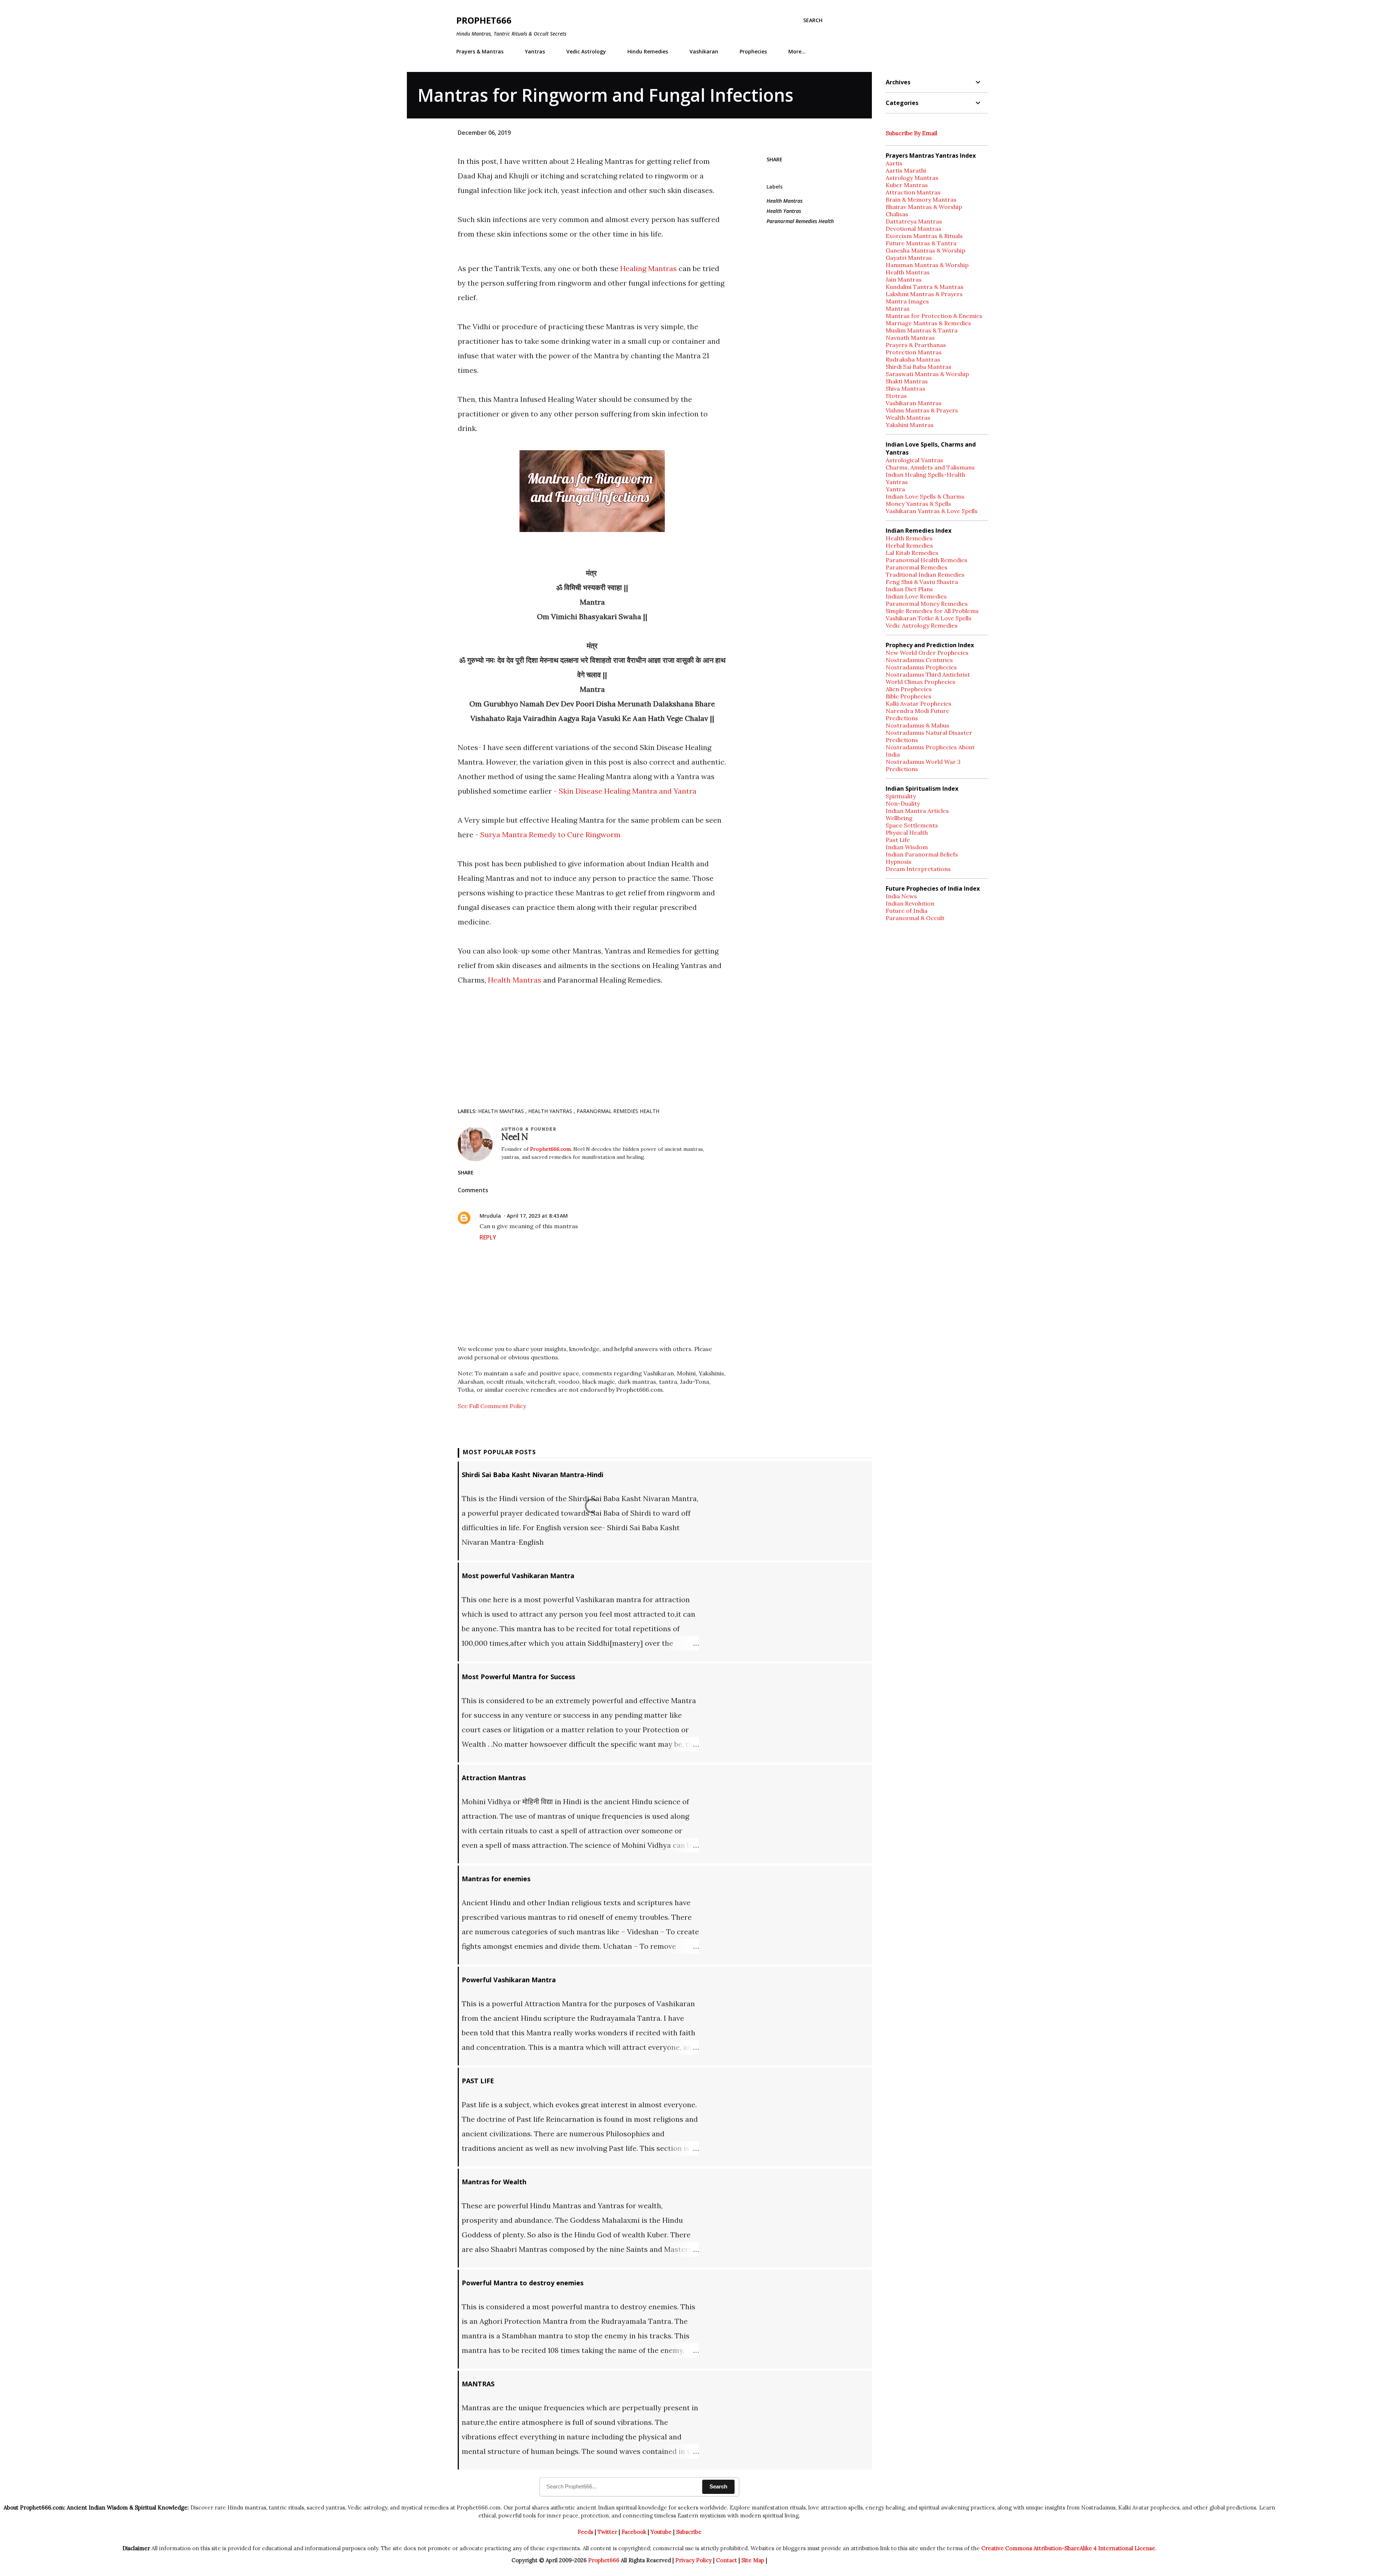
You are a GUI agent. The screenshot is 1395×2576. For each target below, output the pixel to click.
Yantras (535, 51)
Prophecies (753, 51)
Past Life (898, 840)
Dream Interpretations (918, 869)
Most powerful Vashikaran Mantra (518, 1576)
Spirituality (901, 796)
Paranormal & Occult (915, 918)
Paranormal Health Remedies (927, 560)
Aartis (894, 163)
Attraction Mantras (494, 1778)
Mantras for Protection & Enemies (934, 316)
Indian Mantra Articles (917, 811)
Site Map (753, 2560)
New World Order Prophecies (927, 653)
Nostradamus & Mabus (917, 725)
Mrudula (490, 1216)
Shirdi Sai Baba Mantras (919, 367)
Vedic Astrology (586, 51)
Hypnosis (899, 862)
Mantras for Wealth (494, 2182)
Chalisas (897, 214)
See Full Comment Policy (492, 1406)
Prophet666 (484, 20)
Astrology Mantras (912, 178)
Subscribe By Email (911, 133)
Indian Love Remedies (916, 596)
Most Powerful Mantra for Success (518, 1677)
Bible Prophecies (909, 696)
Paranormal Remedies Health (800, 221)
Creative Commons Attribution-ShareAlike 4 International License (1068, 2548)
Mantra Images (907, 301)
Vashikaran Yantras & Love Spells (932, 511)
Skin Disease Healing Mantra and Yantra (627, 791)
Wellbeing (899, 818)
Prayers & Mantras (480, 51)
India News (901, 896)
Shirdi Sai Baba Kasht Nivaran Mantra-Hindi (533, 1475)
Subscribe (689, 2532)
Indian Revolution (910, 903)
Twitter (607, 2532)
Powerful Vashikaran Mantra (509, 1980)
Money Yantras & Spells (918, 504)
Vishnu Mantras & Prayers (922, 410)
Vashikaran (704, 51)
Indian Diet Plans (909, 589)
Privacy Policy (694, 2560)
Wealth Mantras (908, 418)
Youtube (661, 2532)
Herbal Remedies (909, 545)
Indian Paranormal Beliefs (922, 854)
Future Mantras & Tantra (921, 243)
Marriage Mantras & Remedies (928, 323)
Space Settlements (912, 825)
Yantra (895, 489)
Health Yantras (784, 211)
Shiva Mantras (905, 388)
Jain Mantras (904, 279)
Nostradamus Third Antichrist (928, 674)
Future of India (907, 911)
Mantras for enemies (496, 1879)
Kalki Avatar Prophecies (919, 704)
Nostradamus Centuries (919, 660)
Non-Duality (903, 803)
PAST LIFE (478, 2081)
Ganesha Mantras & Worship (925, 250)
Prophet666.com (550, 1149)
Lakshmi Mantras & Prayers (924, 294)
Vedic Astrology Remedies (922, 625)
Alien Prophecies (909, 689)
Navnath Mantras (910, 338)
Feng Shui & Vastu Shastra (922, 582)
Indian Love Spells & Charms (925, 496)
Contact (727, 2560)
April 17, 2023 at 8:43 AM (537, 1216)
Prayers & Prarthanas (916, 345)
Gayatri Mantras (909, 258)
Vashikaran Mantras (914, 403)
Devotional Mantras (913, 229)
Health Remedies (909, 538)
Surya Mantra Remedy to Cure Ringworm (550, 835)
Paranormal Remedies (917, 567)
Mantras (898, 309)
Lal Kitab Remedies (912, 553)
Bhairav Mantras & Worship (924, 207)
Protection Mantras (914, 352)
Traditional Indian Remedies (925, 575)
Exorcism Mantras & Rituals (924, 236)
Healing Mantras (649, 268)
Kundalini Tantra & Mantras (925, 287)
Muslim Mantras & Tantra (922, 330)
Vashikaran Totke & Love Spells (929, 618)
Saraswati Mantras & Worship (927, 374)
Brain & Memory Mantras (921, 199)
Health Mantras (515, 980)
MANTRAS (478, 2384)
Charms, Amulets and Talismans (930, 467)
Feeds (585, 2532)
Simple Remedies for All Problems (932, 611)
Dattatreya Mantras (914, 221)
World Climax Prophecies (921, 682)
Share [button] (775, 159)
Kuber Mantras (907, 185)
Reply (488, 1237)
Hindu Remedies (648, 51)
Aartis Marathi (906, 170)
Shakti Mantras (907, 381)
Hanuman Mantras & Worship (927, 265)
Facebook (634, 2532)
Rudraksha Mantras (913, 359)
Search (718, 2486)
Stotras (896, 396)
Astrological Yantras (914, 460)
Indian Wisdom (907, 847)
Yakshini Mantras (910, 425)
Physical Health (907, 833)
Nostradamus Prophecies (921, 667)
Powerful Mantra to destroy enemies (523, 2283)
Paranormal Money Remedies (927, 604)
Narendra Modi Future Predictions (917, 714)
